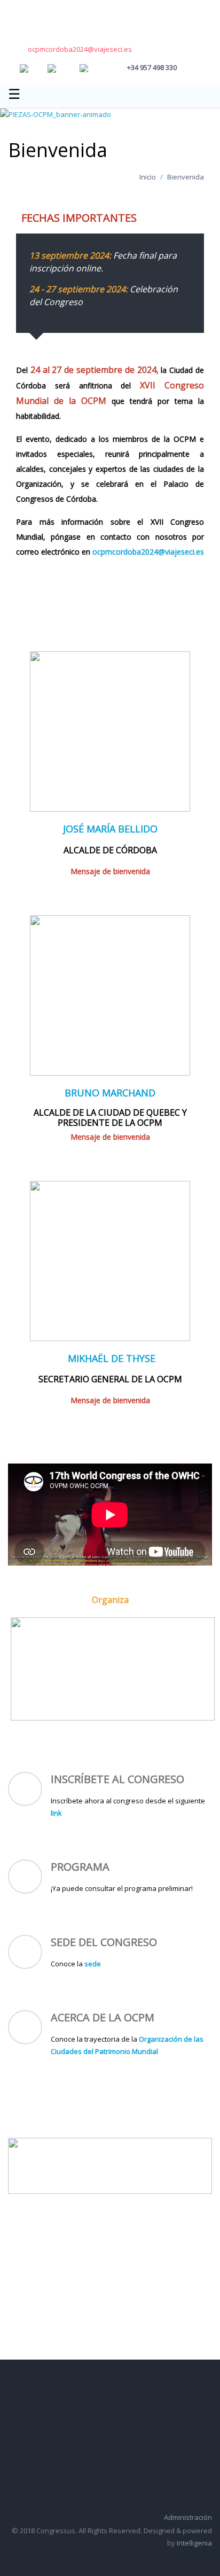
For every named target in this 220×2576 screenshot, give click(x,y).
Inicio (148, 177)
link (56, 1813)
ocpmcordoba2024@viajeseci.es (80, 49)
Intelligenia (194, 2543)
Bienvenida (186, 177)
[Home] (43, 21)
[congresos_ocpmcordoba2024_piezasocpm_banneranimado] (56, 114)
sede (93, 1964)
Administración (188, 2517)
